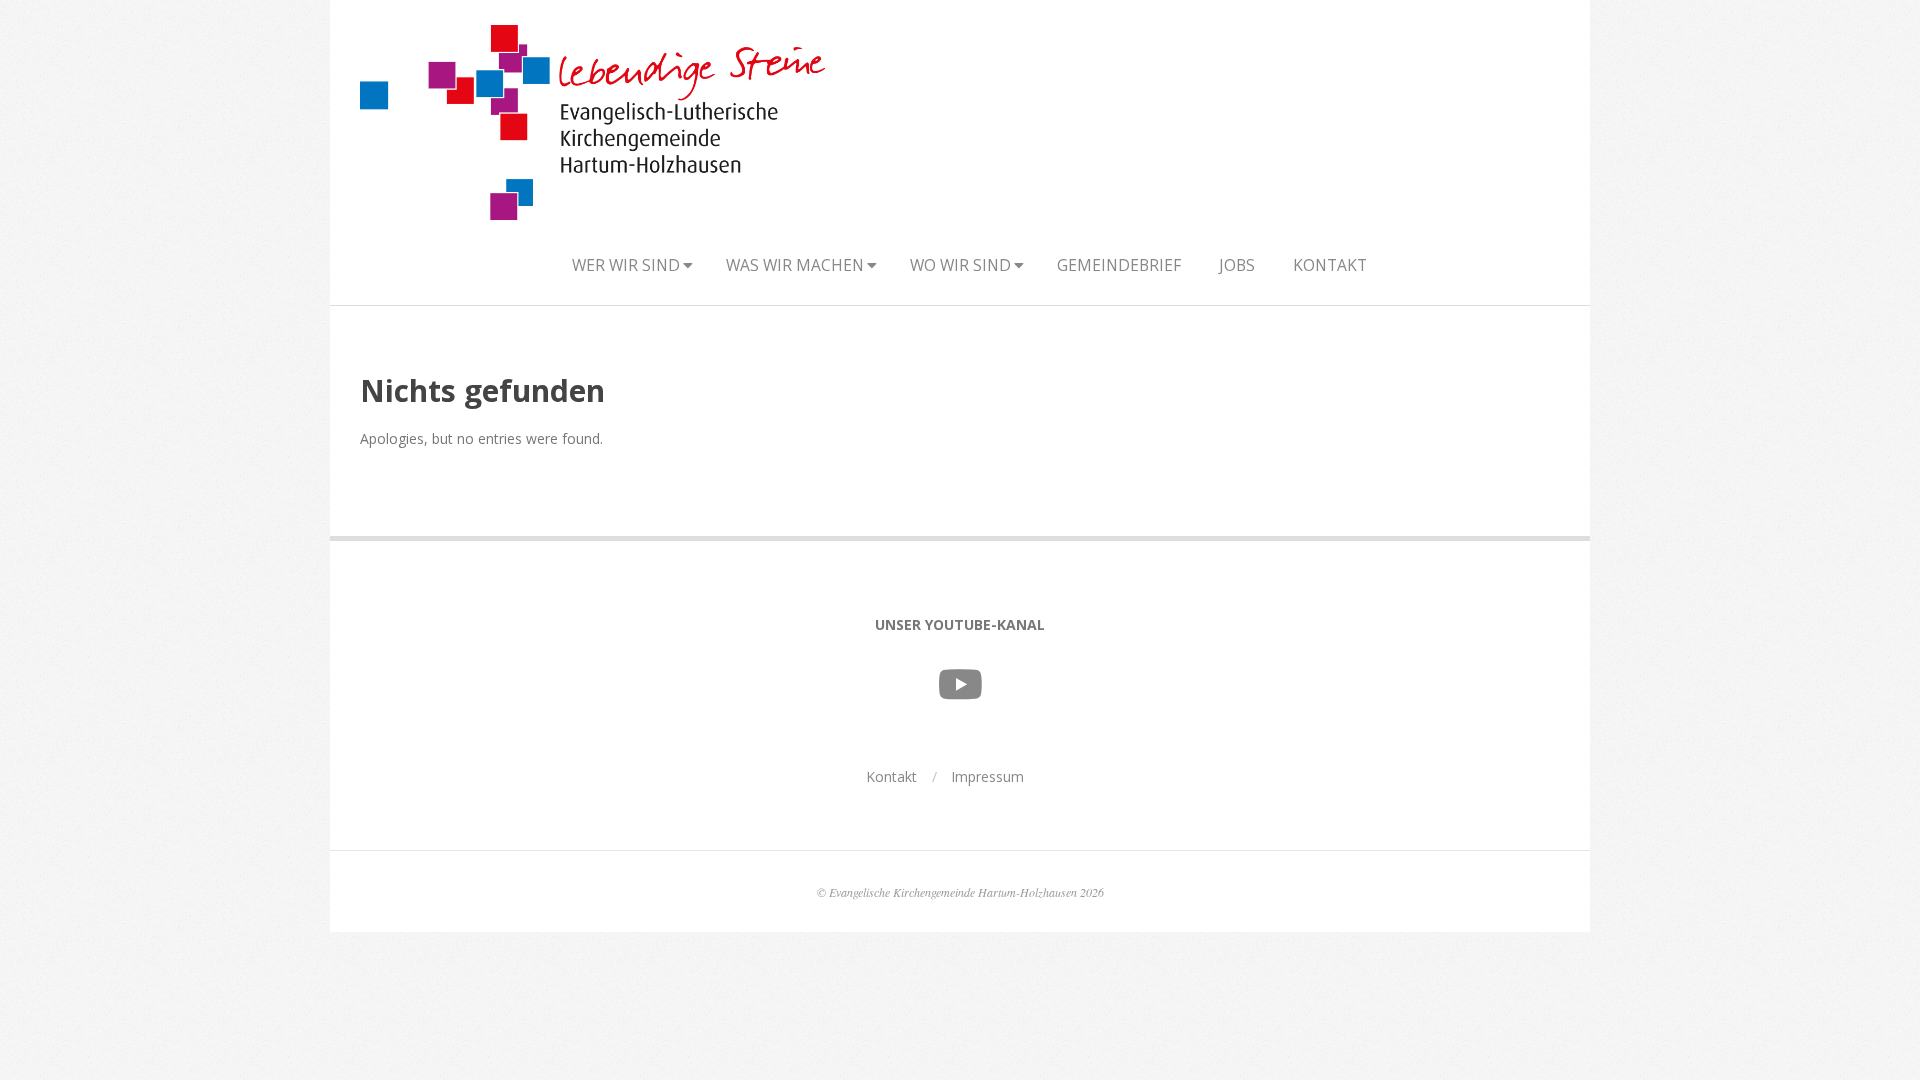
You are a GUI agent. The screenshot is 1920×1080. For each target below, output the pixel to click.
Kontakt (1330, 265)
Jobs (1237, 265)
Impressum (987, 776)
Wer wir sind (626, 265)
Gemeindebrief (1119, 265)
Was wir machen (795, 265)
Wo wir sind (960, 265)
